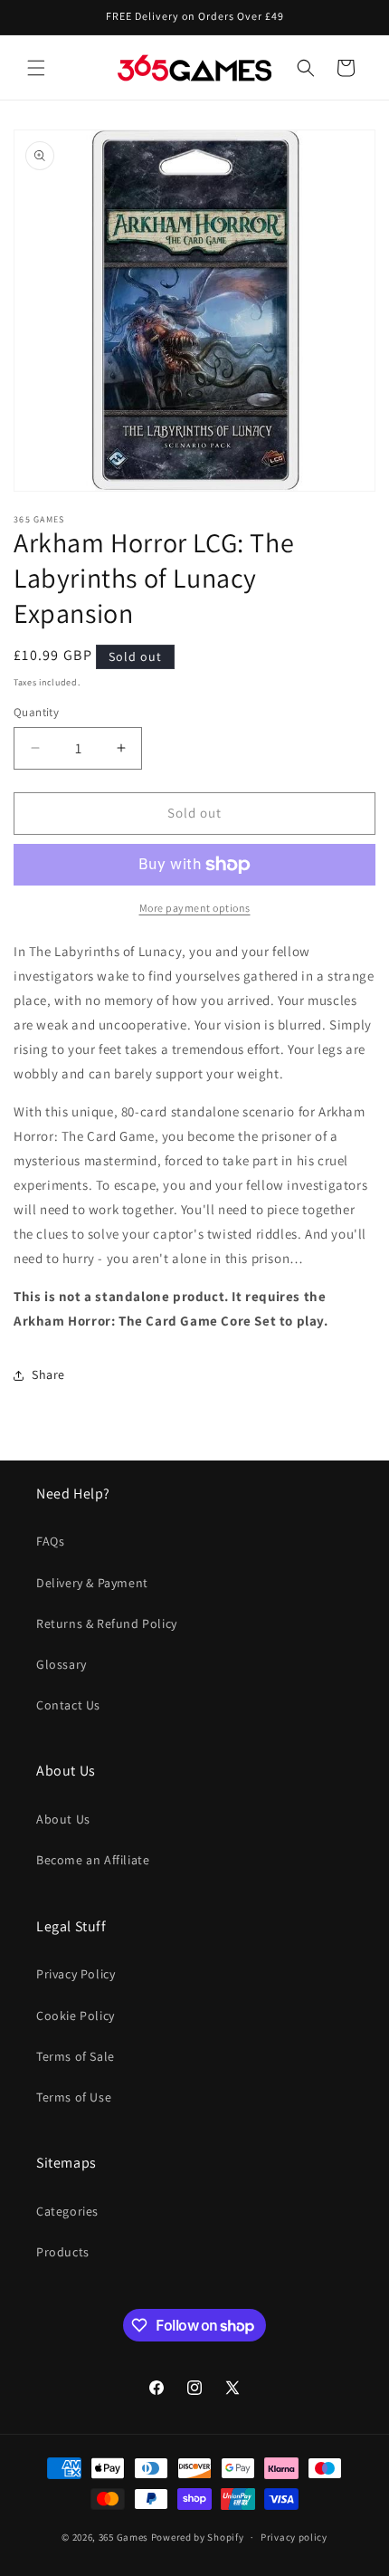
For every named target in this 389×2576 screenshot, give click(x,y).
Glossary (62, 1664)
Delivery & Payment (92, 1583)
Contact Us (68, 1705)
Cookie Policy (76, 2016)
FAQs (50, 1541)
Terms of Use (74, 2097)
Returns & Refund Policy (107, 1623)
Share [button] (48, 1374)
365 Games (123, 2537)
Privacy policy (294, 2537)
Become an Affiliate (93, 1860)
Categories (67, 2211)
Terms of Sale (76, 2056)
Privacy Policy (76, 1974)
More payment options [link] (195, 908)
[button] (36, 68)
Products (63, 2252)
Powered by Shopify (198, 2537)
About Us (63, 1819)
